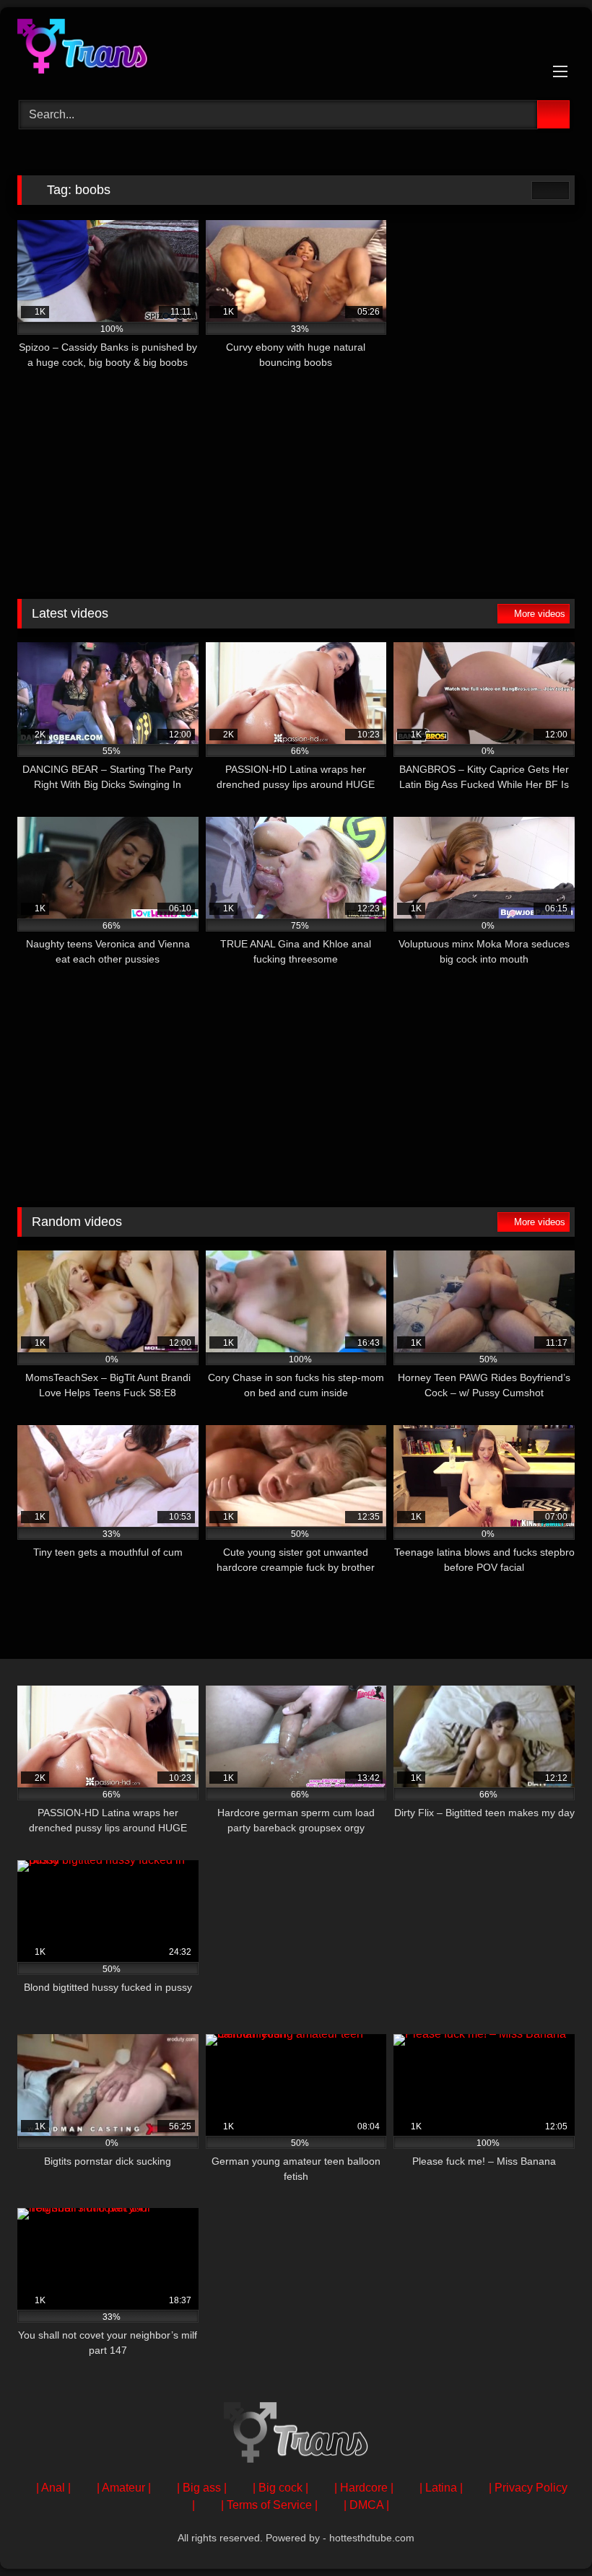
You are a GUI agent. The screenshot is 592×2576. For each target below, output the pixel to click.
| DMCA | (366, 2505)
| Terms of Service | (269, 2505)
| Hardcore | (364, 2488)
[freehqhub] (296, 49)
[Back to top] (549, 2533)
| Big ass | (202, 2488)
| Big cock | (280, 2488)
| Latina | (441, 2488)
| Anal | (53, 2488)
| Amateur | (124, 2488)
